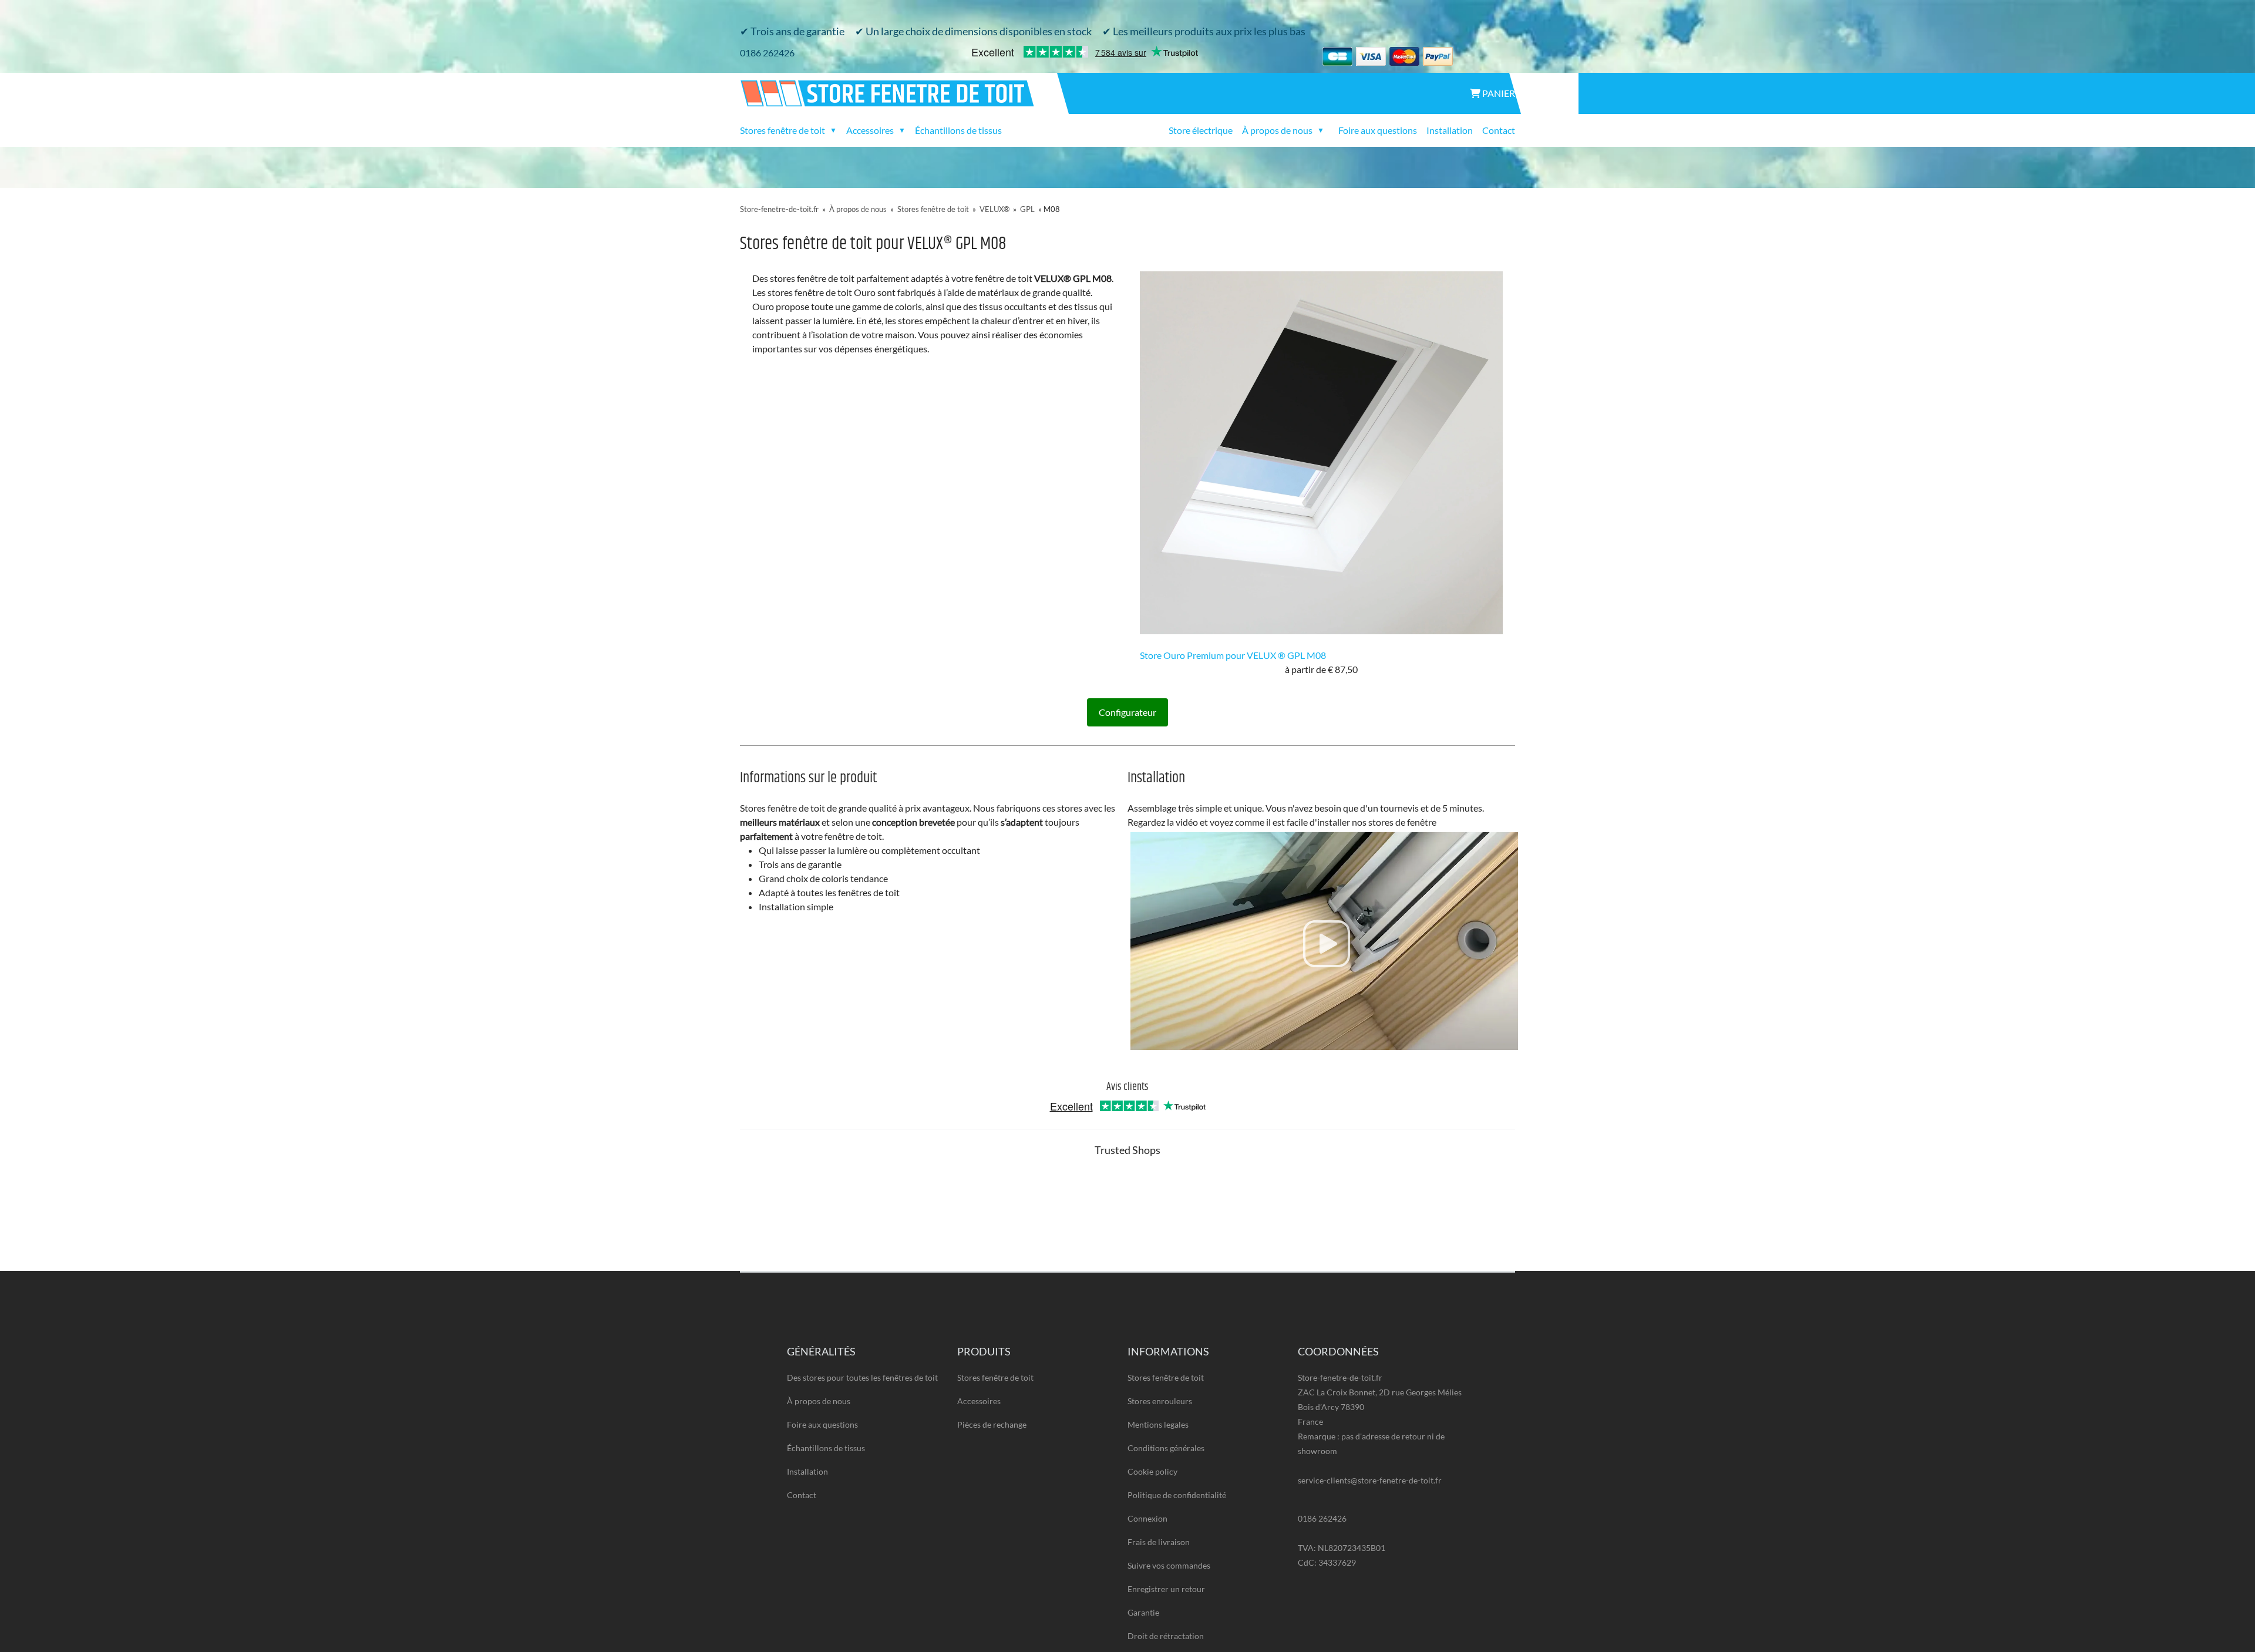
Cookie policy (1152, 1471)
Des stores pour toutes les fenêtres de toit (862, 1377)
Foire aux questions (1378, 130)
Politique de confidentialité (1177, 1495)
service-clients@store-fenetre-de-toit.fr (1370, 1480)
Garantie (1143, 1612)
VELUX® (994, 209)
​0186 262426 (767, 53)
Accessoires (979, 1401)
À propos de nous (858, 209)
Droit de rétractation (1166, 1636)
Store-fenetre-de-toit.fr (779, 209)
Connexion (1147, 1518)
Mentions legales (1158, 1424)
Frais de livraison (1159, 1542)
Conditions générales (1166, 1448)
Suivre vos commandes (1169, 1565)
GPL (1027, 209)
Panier (1498, 93)
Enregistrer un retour (1166, 1589)
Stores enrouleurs (1160, 1401)
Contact (1499, 130)
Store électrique (1201, 130)
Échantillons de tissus (958, 130)
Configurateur (1127, 712)
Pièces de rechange (992, 1424)
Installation (1450, 130)
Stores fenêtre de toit (933, 209)
